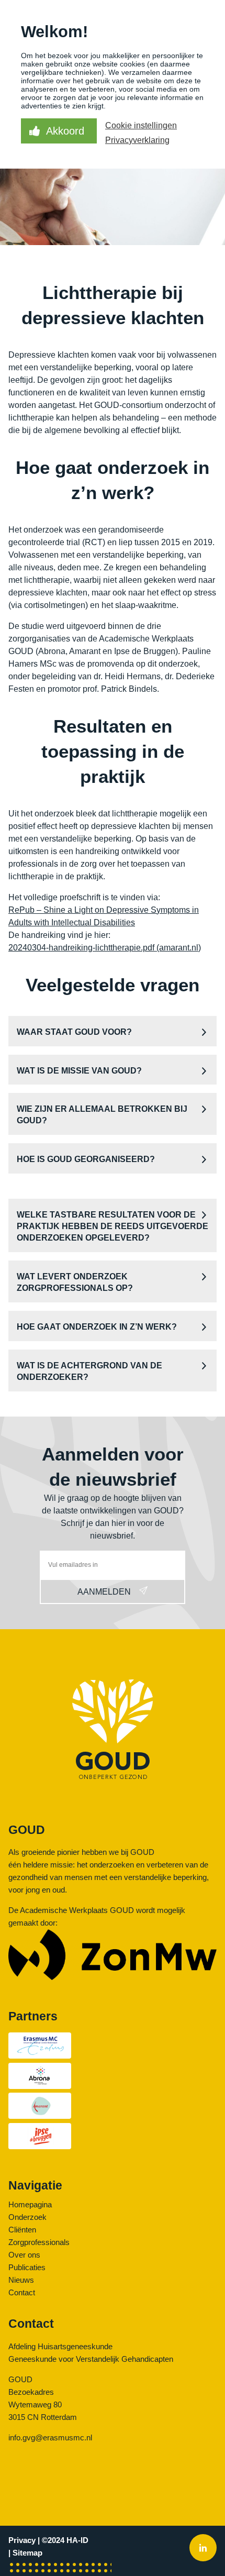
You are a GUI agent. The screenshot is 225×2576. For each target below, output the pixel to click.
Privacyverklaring (137, 140)
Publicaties (27, 2267)
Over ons (24, 2255)
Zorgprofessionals (39, 2242)
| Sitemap (25, 2553)
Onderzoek (27, 2217)
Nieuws (21, 2280)
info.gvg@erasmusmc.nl (50, 2437)
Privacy (22, 2540)
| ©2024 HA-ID (63, 2540)
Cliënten (22, 2230)
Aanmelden (104, 1592)
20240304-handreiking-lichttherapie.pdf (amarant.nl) (105, 948)
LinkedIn (203, 2549)
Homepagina (30, 2204)
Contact (22, 2292)
